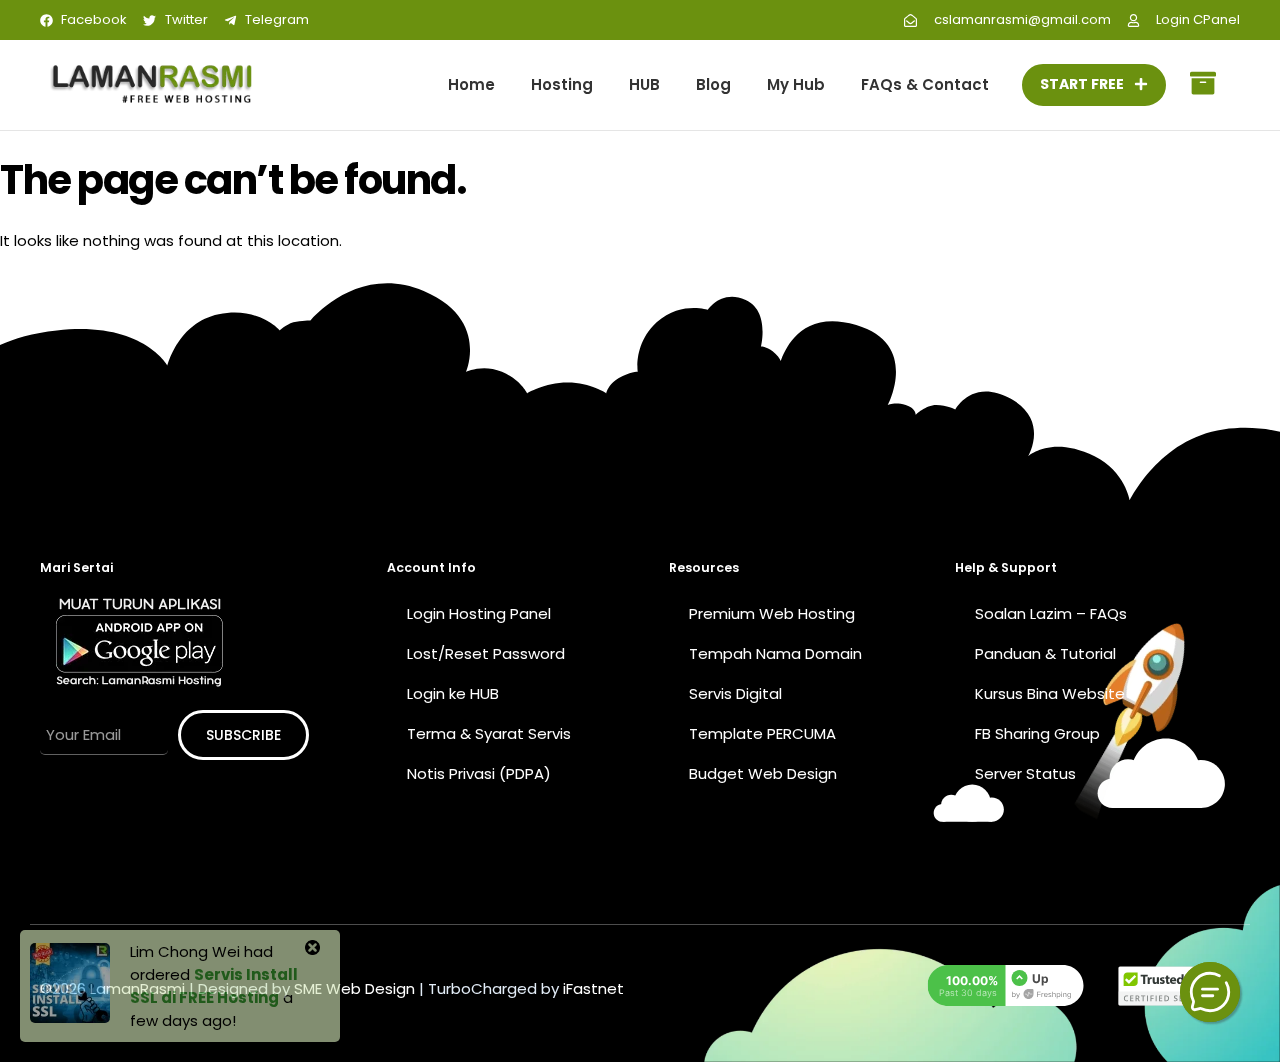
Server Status (1025, 773)
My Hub (796, 84)
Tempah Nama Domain (775, 653)
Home (471, 84)
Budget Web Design (763, 773)
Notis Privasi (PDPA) (479, 773)
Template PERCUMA (762, 733)
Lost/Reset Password (486, 653)
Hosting (562, 84)
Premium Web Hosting (772, 613)
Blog (713, 84)
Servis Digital (735, 693)
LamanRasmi (137, 988)
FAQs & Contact (925, 84)
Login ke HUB (453, 693)
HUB (644, 84)
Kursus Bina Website (1050, 693)
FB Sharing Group (1037, 733)
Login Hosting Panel (479, 613)
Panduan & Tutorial (1045, 653)
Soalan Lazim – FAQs (1051, 613)
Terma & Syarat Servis (489, 733)
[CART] (1203, 85)
